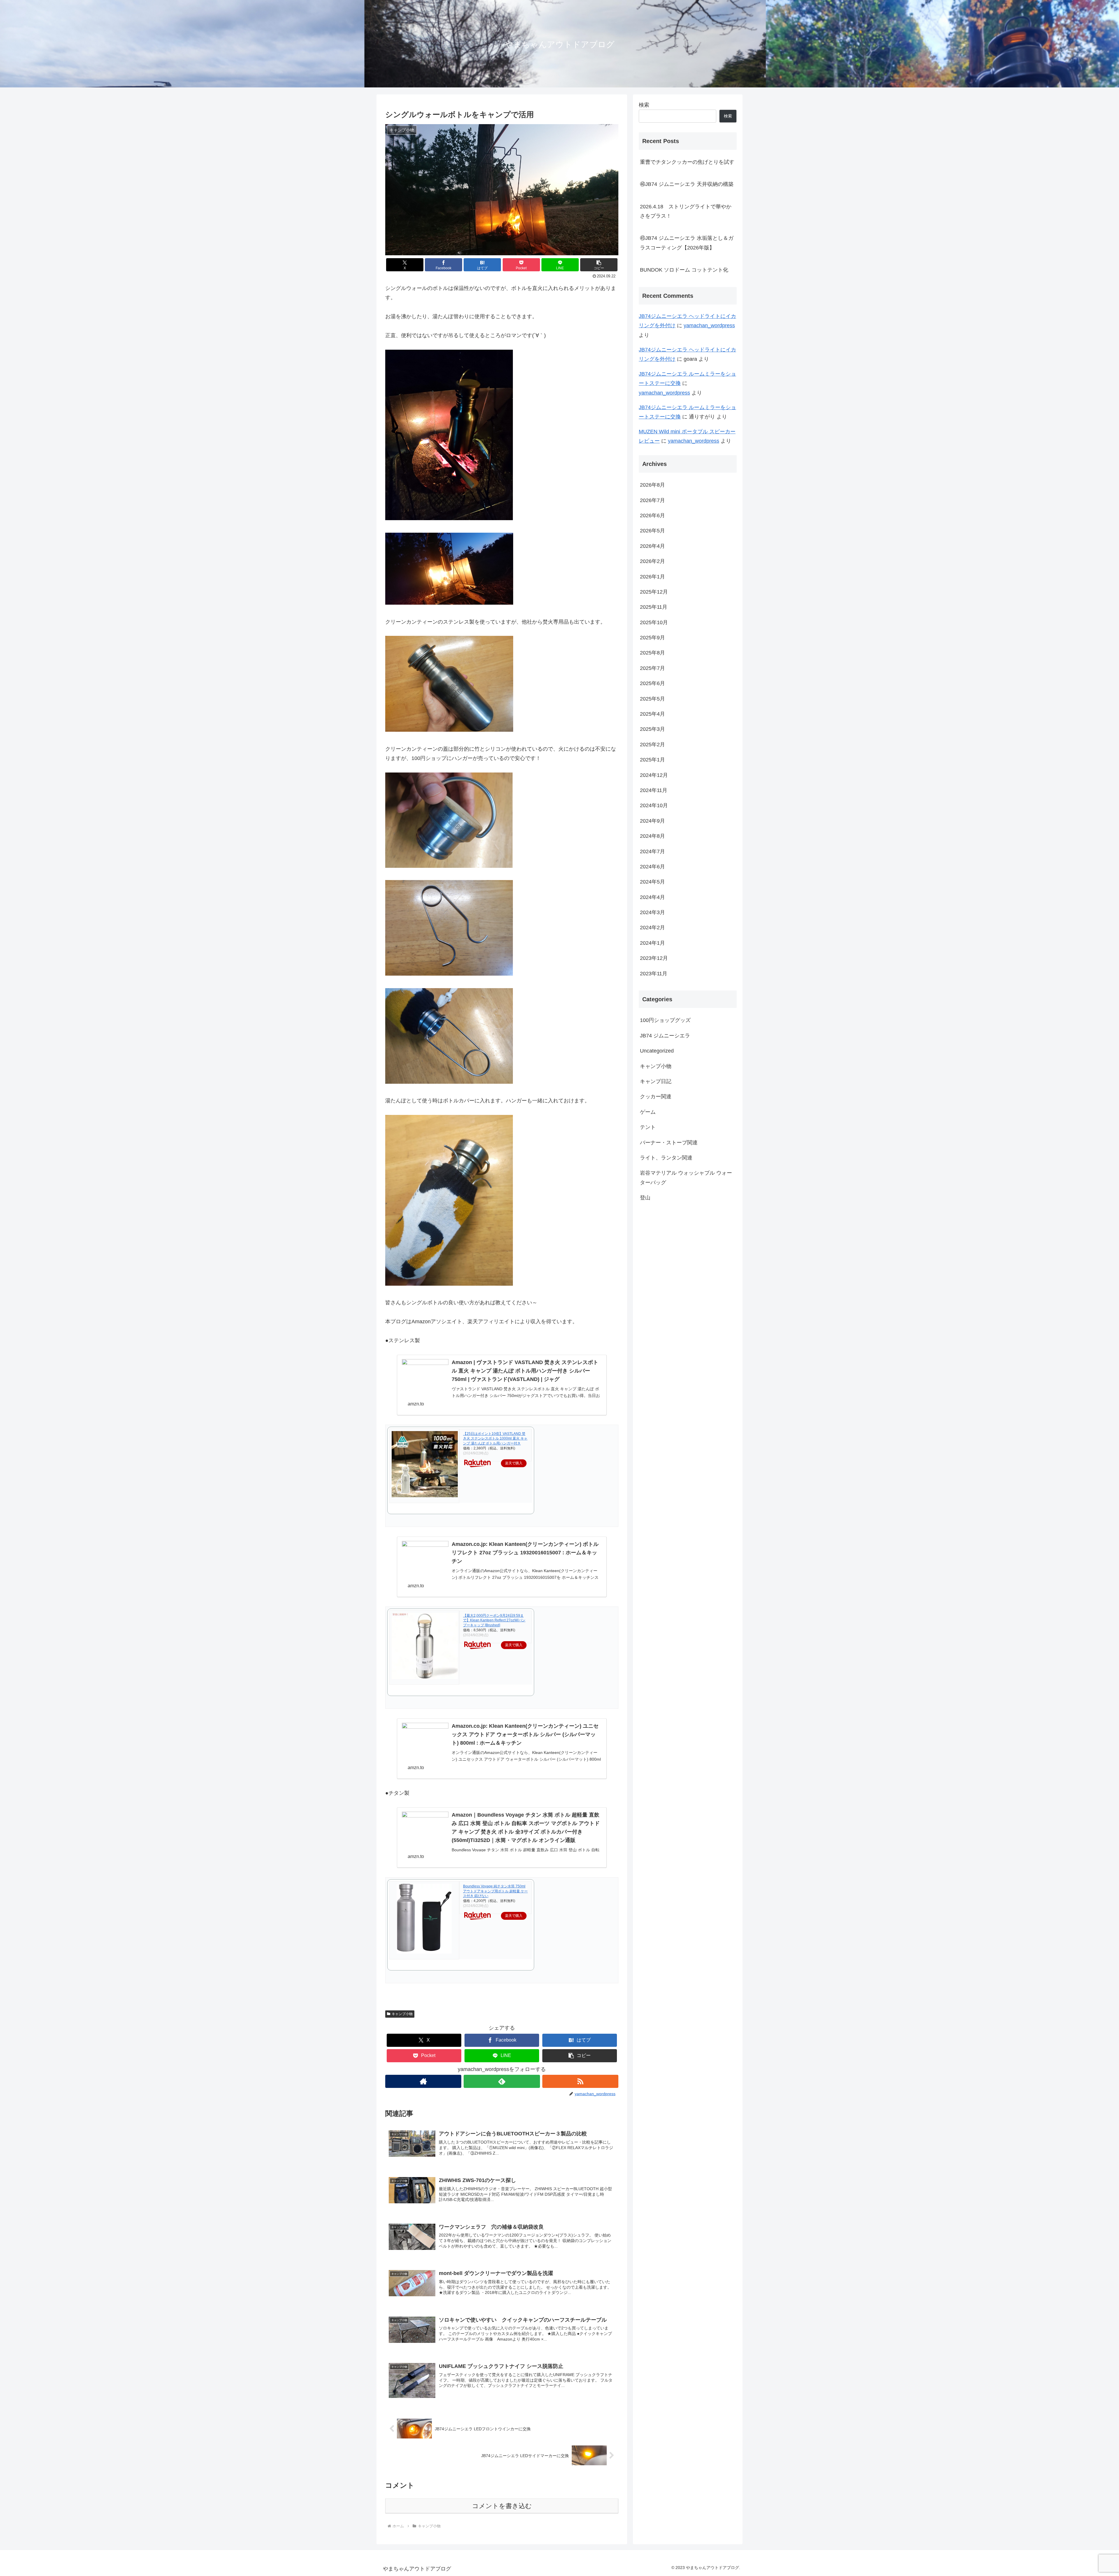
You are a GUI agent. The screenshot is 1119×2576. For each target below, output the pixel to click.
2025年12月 (654, 592)
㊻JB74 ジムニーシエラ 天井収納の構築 (687, 184)
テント (648, 1127)
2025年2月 (652, 745)
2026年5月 (652, 531)
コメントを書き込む (502, 2506)
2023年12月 (654, 958)
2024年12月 (654, 775)
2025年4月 (652, 714)
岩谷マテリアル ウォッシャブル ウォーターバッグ (686, 1178)
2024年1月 (652, 943)
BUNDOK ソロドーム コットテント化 (684, 270)
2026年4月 (652, 546)
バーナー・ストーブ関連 (669, 1142)
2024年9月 (652, 821)
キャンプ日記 (656, 1081)
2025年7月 (652, 668)
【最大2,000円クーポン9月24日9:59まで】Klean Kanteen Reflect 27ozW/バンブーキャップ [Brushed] (494, 1620)
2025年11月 (654, 607)
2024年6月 (652, 867)
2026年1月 (652, 576)
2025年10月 (654, 622)
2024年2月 (652, 928)
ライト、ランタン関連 (666, 1158)
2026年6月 (652, 515)
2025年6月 (652, 683)
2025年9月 (652, 638)
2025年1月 (652, 760)
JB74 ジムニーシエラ (665, 1036)
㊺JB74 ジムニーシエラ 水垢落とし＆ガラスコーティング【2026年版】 (687, 243)
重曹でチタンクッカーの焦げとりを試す (687, 162)
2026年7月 (652, 500)
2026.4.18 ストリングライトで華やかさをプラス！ (686, 211)
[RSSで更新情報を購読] (580, 2081)
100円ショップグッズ (665, 1020)
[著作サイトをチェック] (423, 2081)
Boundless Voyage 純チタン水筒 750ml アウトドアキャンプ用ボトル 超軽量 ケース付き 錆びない (495, 1891)
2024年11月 (654, 790)
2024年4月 (652, 897)
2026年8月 (652, 485)
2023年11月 (654, 973)
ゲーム (648, 1112)
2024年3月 (652, 912)
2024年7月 (652, 851)
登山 (645, 1198)
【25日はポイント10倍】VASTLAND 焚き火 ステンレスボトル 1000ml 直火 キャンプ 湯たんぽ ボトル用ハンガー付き (495, 1439)
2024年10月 (654, 805)
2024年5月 (652, 882)
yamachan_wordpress (709, 325)
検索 (644, 105)
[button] (599, 265)
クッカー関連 (656, 1097)
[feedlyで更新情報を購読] (502, 2081)
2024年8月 (652, 836)
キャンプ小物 (402, 2014)
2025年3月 (652, 729)
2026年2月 (652, 561)
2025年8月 (652, 653)
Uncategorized (657, 1051)
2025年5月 (652, 698)
